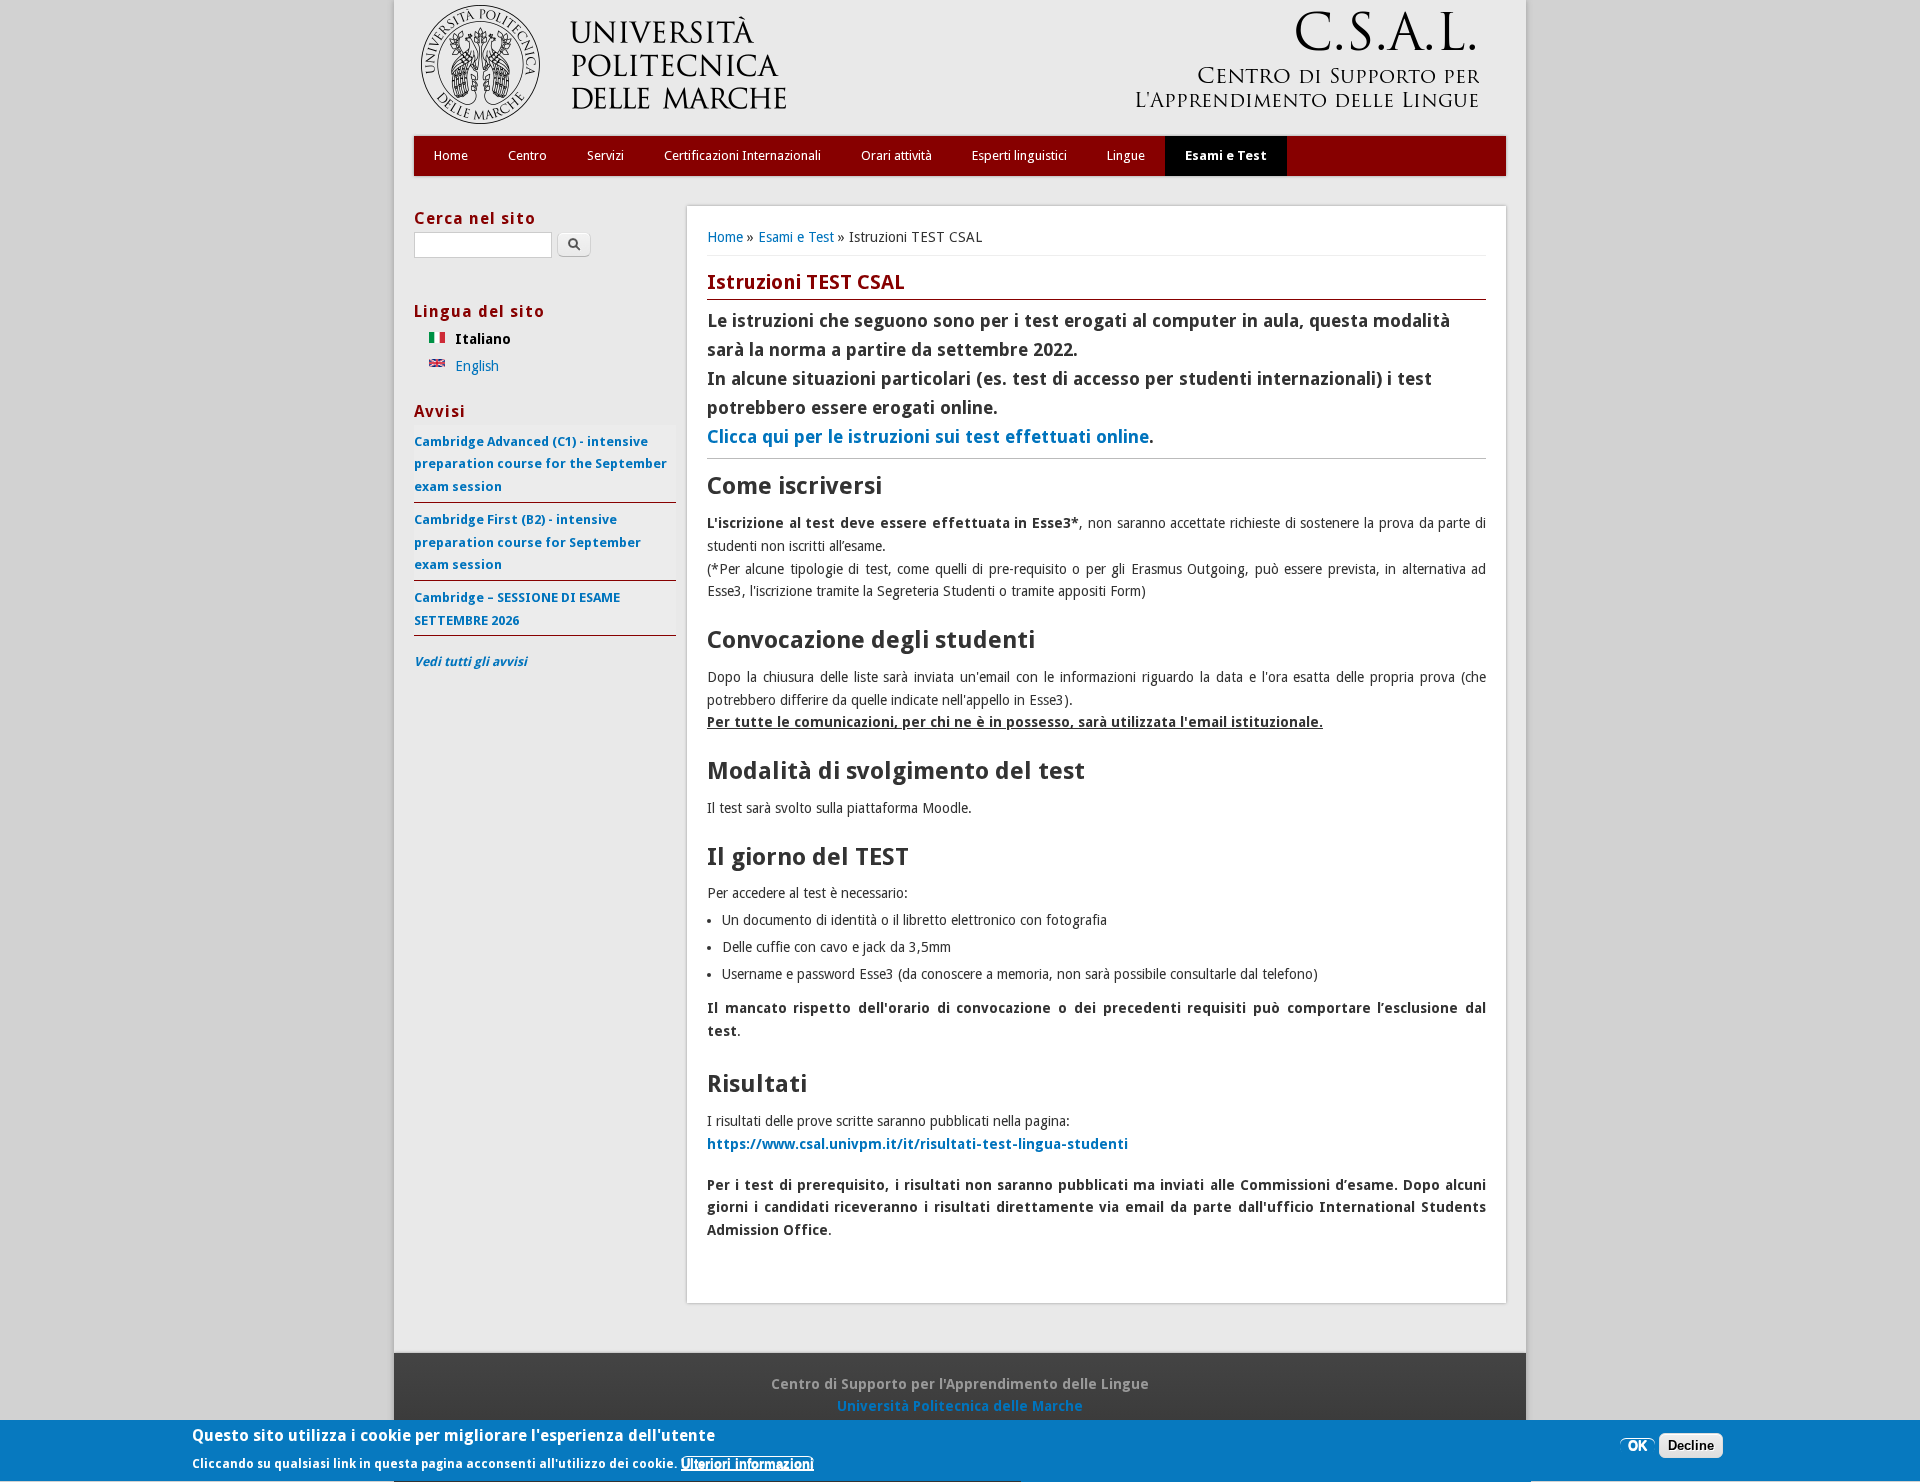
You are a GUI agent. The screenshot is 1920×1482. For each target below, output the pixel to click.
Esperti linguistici (1019, 155)
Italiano (481, 339)
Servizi (605, 155)
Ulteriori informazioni (747, 1464)
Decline (1691, 1446)
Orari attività (896, 155)
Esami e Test (1226, 155)
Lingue (1126, 155)
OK (1637, 1446)
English (475, 366)
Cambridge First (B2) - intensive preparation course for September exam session (527, 542)
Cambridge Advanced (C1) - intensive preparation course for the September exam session (540, 464)
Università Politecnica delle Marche (960, 1406)
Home (451, 155)
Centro (527, 155)
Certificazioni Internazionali (742, 155)
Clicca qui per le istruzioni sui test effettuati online (928, 436)
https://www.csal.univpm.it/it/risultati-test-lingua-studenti (917, 1144)
